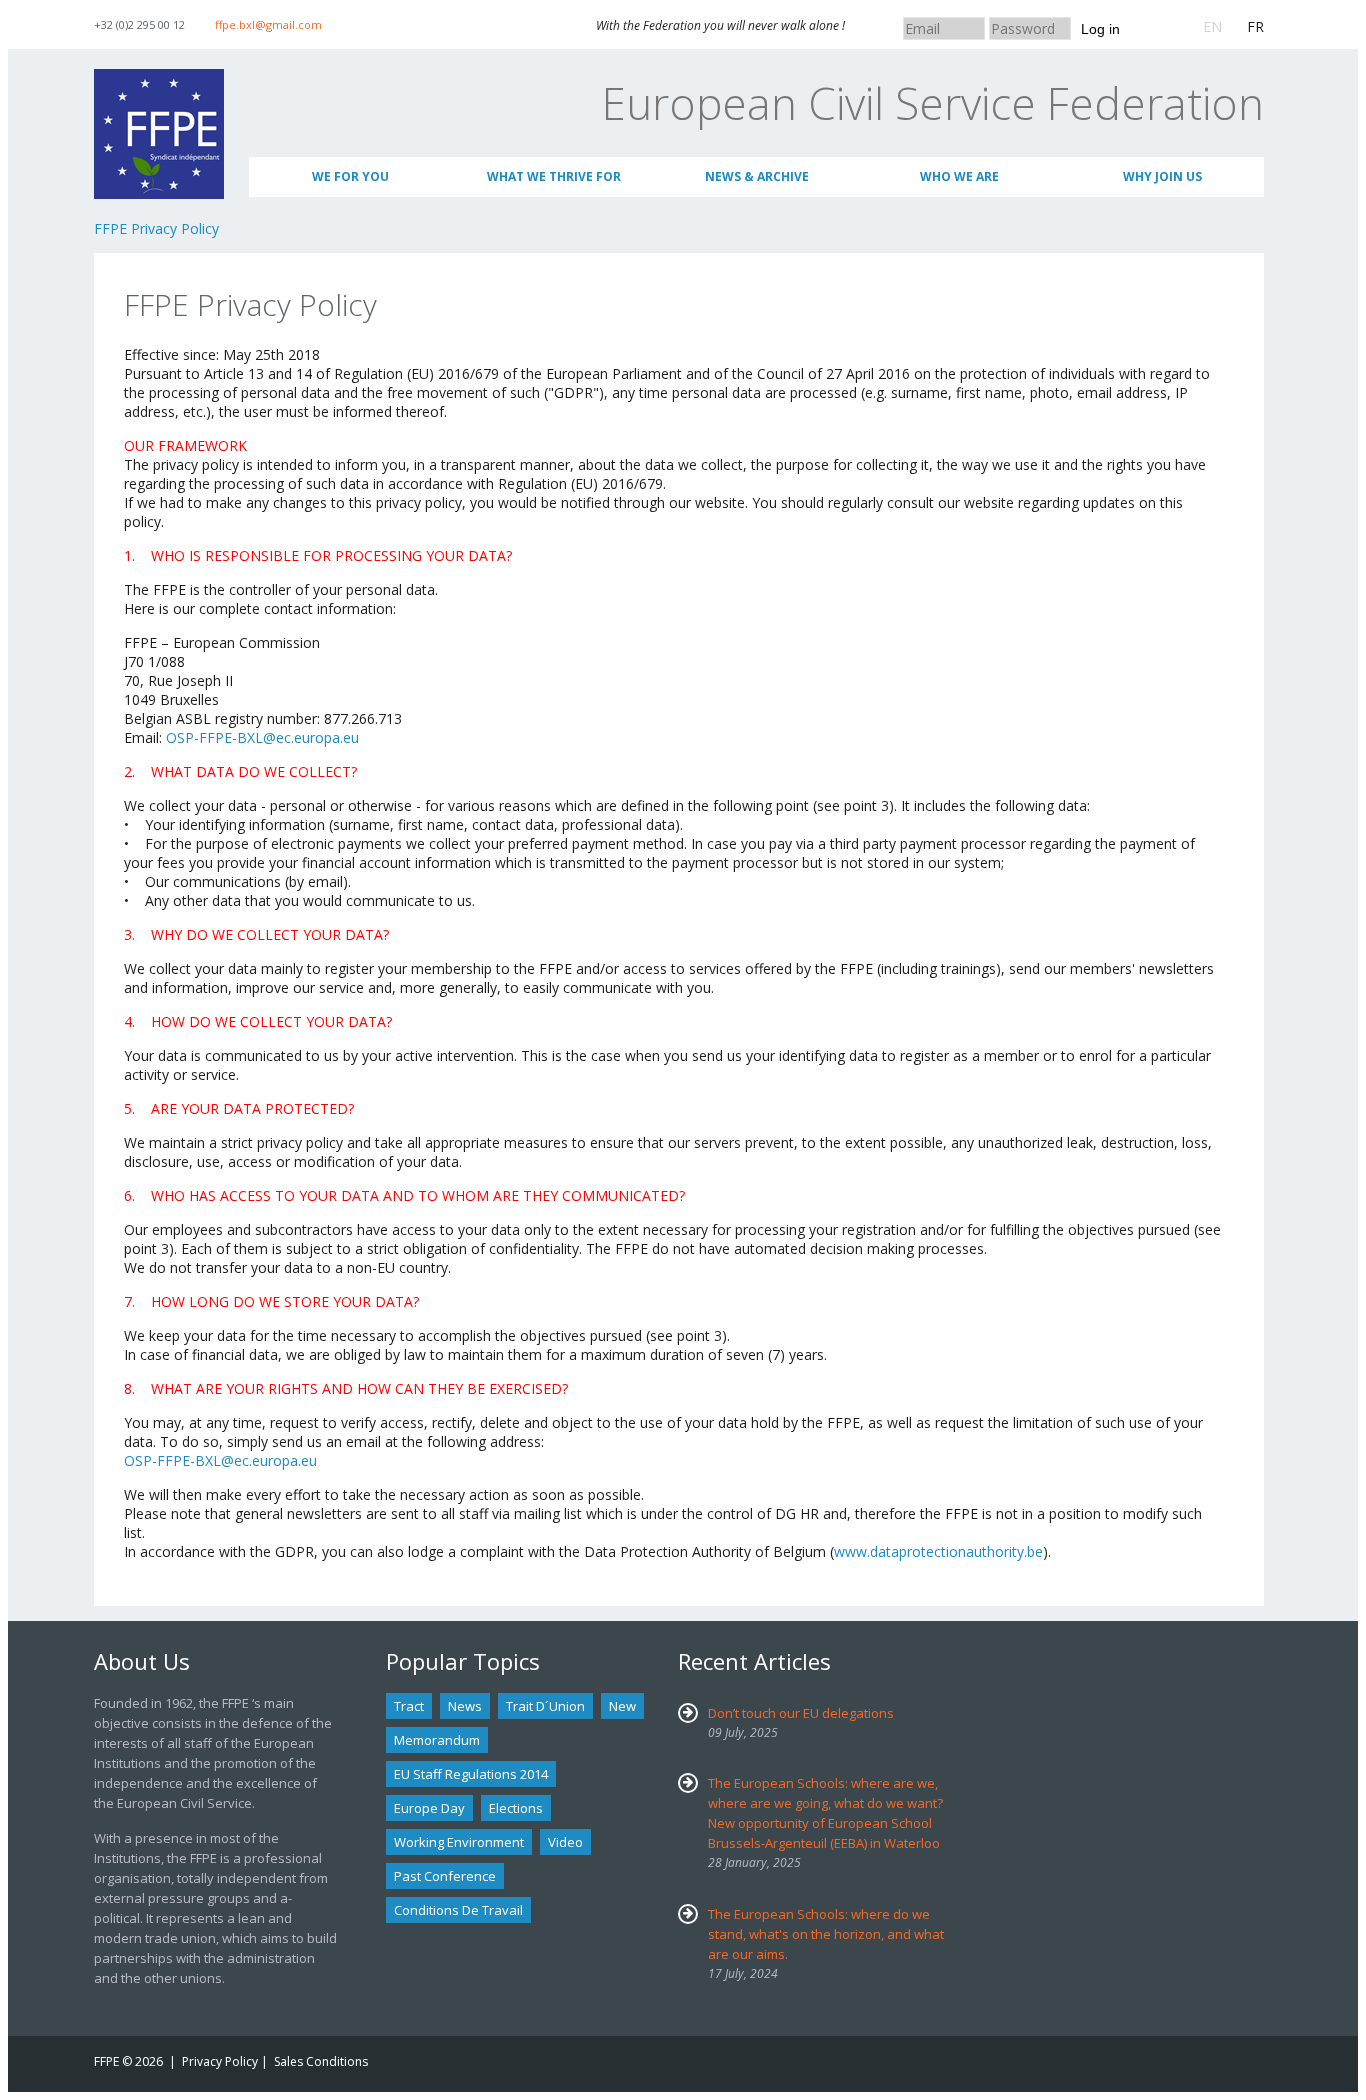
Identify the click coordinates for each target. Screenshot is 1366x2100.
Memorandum (437, 1740)
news (465, 1706)
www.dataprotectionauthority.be (938, 1551)
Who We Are (959, 176)
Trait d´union (545, 1706)
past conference (445, 1876)
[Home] (159, 78)
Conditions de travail (458, 1910)
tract (409, 1706)
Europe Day (429, 1808)
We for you (350, 176)
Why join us (1162, 176)
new (622, 1706)
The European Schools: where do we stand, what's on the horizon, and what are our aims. (826, 1934)
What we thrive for (554, 176)
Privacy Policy (220, 2061)
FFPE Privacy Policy (156, 228)
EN (1212, 26)
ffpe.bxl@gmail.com (268, 24)
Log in (1100, 29)
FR (1255, 26)
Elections (516, 1808)
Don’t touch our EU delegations (801, 1713)
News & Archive (757, 176)
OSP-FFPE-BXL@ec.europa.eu (262, 737)
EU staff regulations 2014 (471, 1774)
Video (565, 1842)
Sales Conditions (321, 2061)
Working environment (459, 1842)
